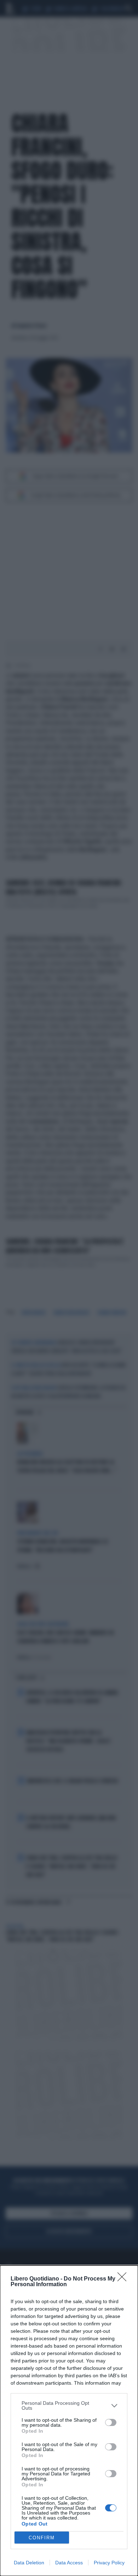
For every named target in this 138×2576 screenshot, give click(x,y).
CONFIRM (42, 2538)
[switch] (111, 2422)
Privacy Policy (109, 2563)
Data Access (69, 2563)
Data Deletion (29, 2563)
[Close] (124, 2279)
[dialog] (69, 2421)
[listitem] (69, 2405)
